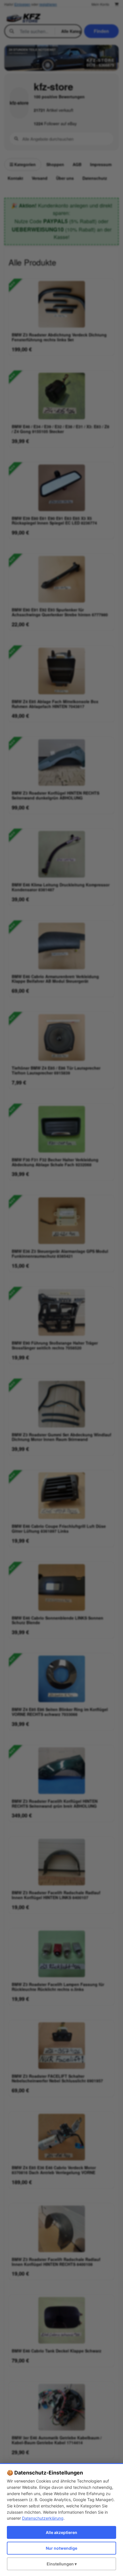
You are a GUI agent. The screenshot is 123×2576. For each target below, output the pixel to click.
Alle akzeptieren (61, 2532)
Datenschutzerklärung (43, 2518)
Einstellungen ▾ (62, 2564)
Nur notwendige (61, 2548)
